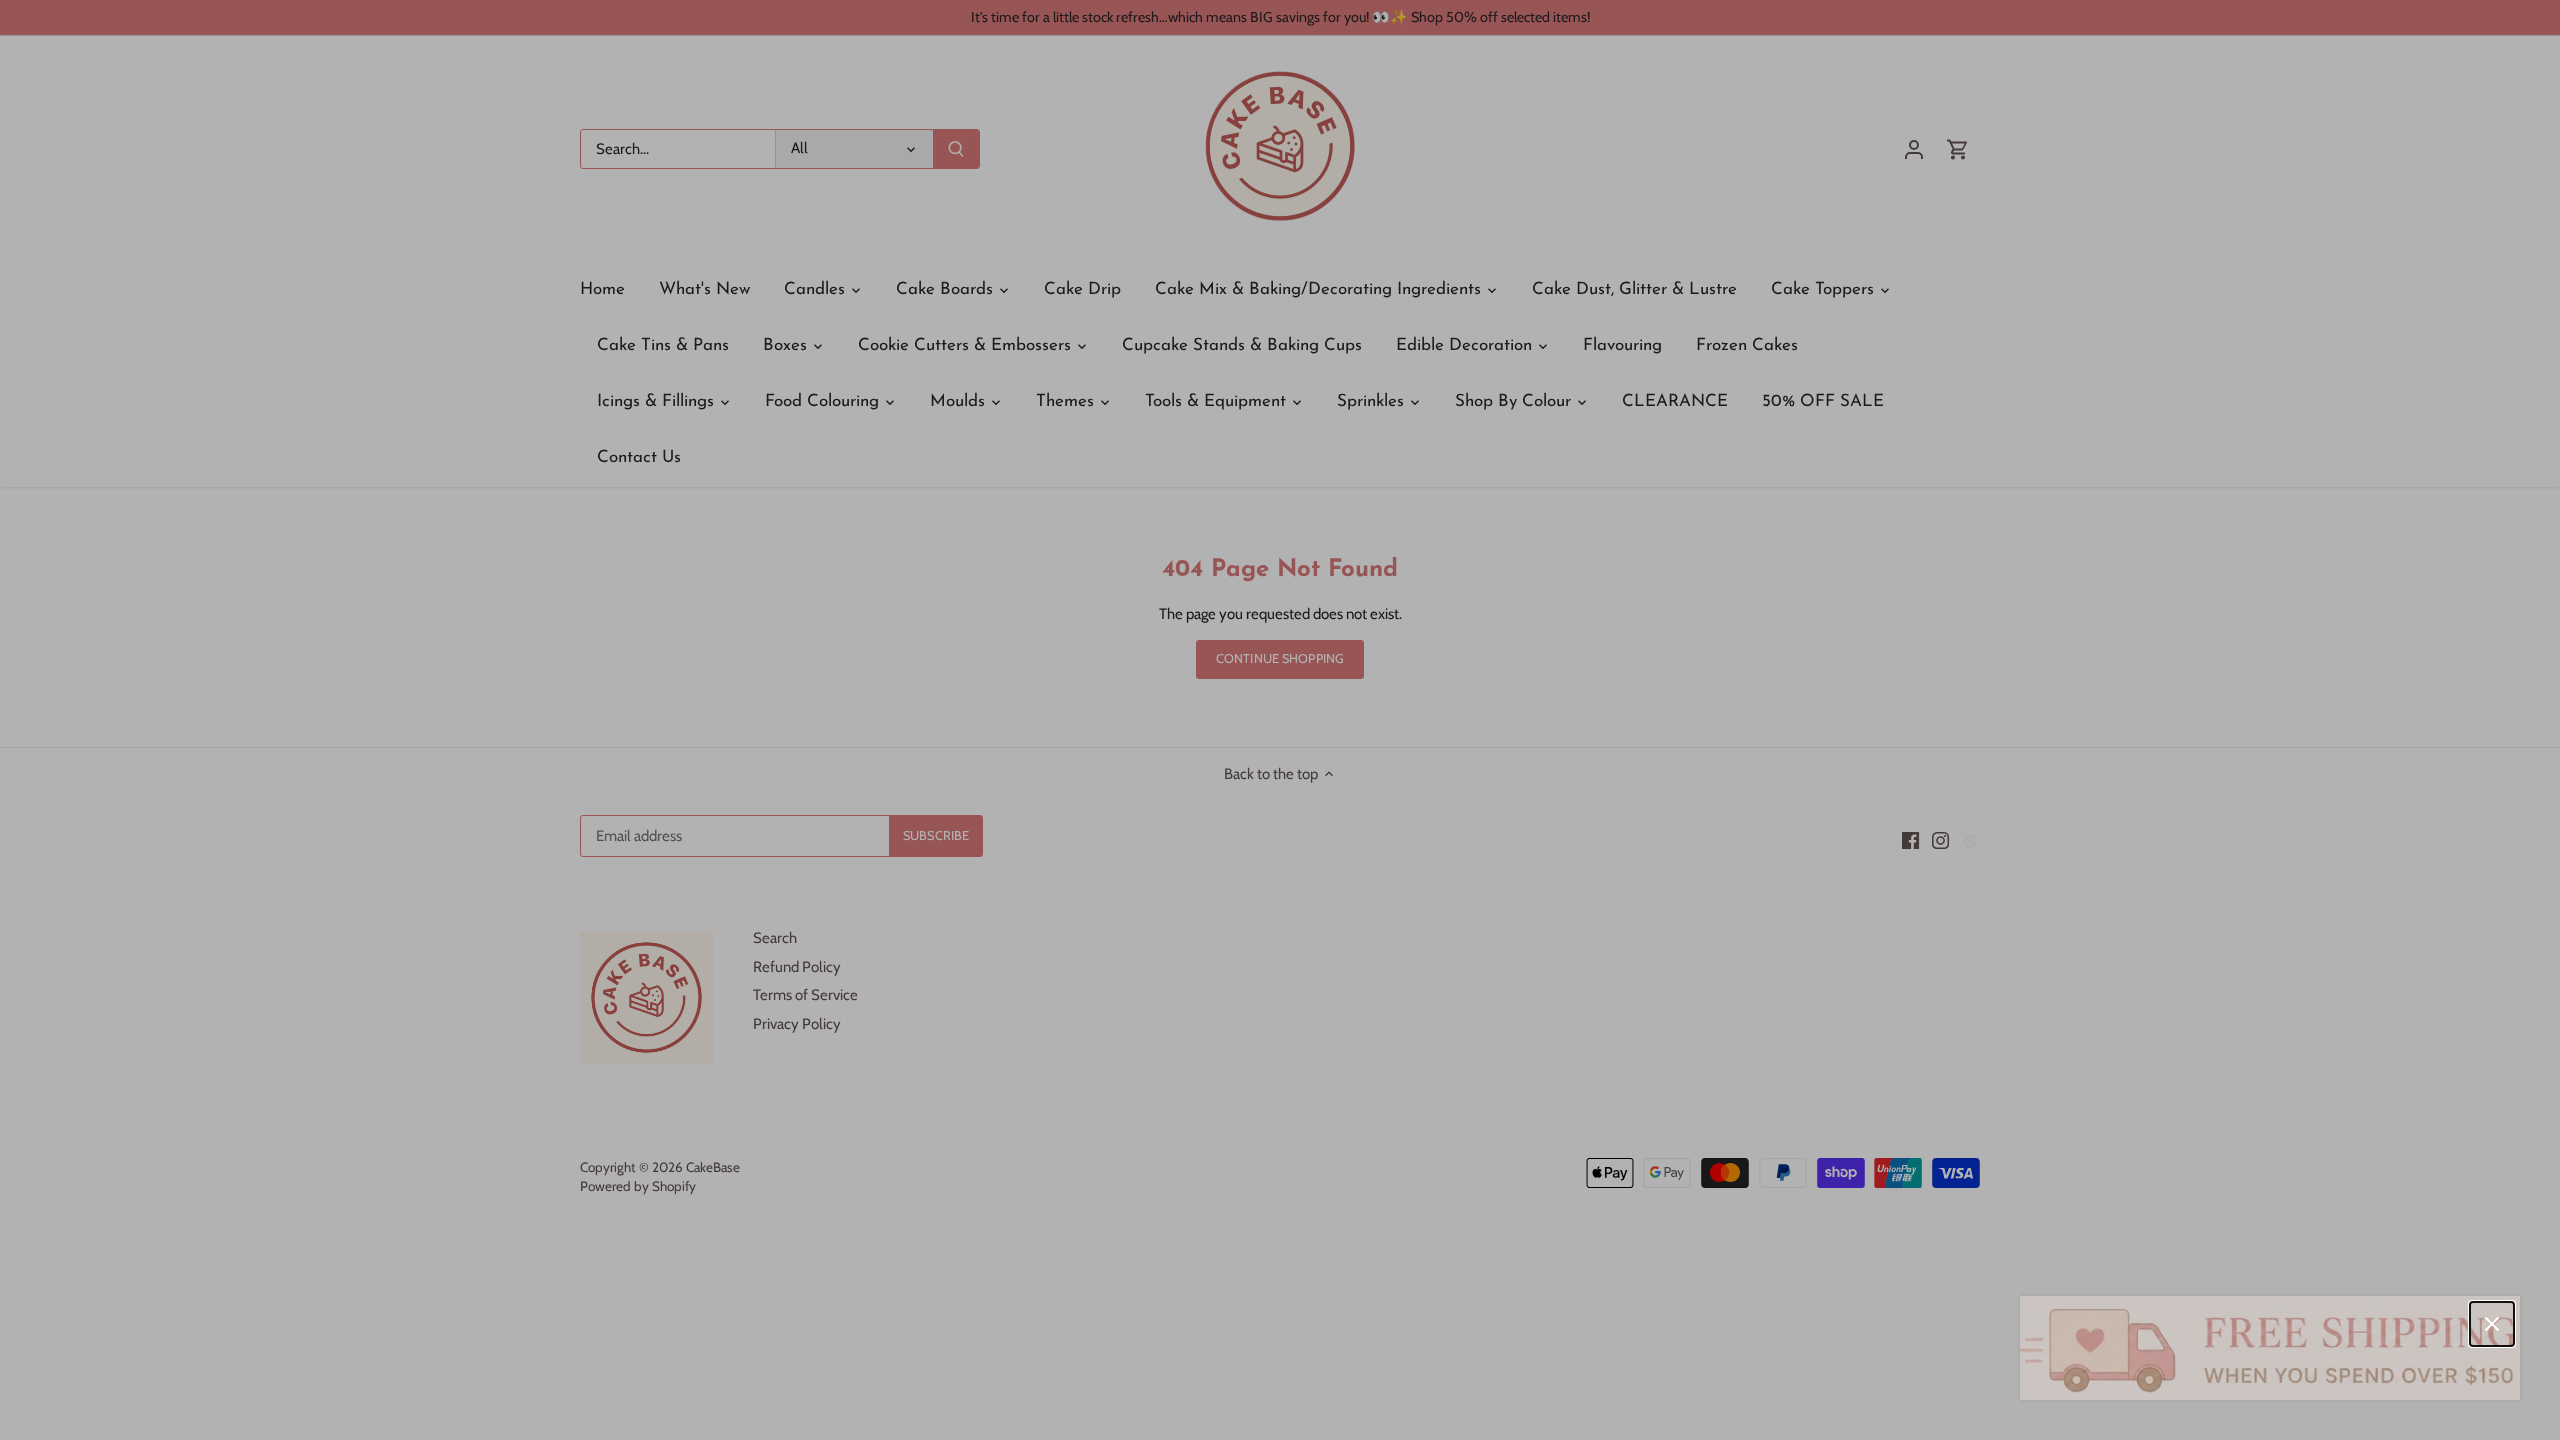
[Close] (2492, 1324)
